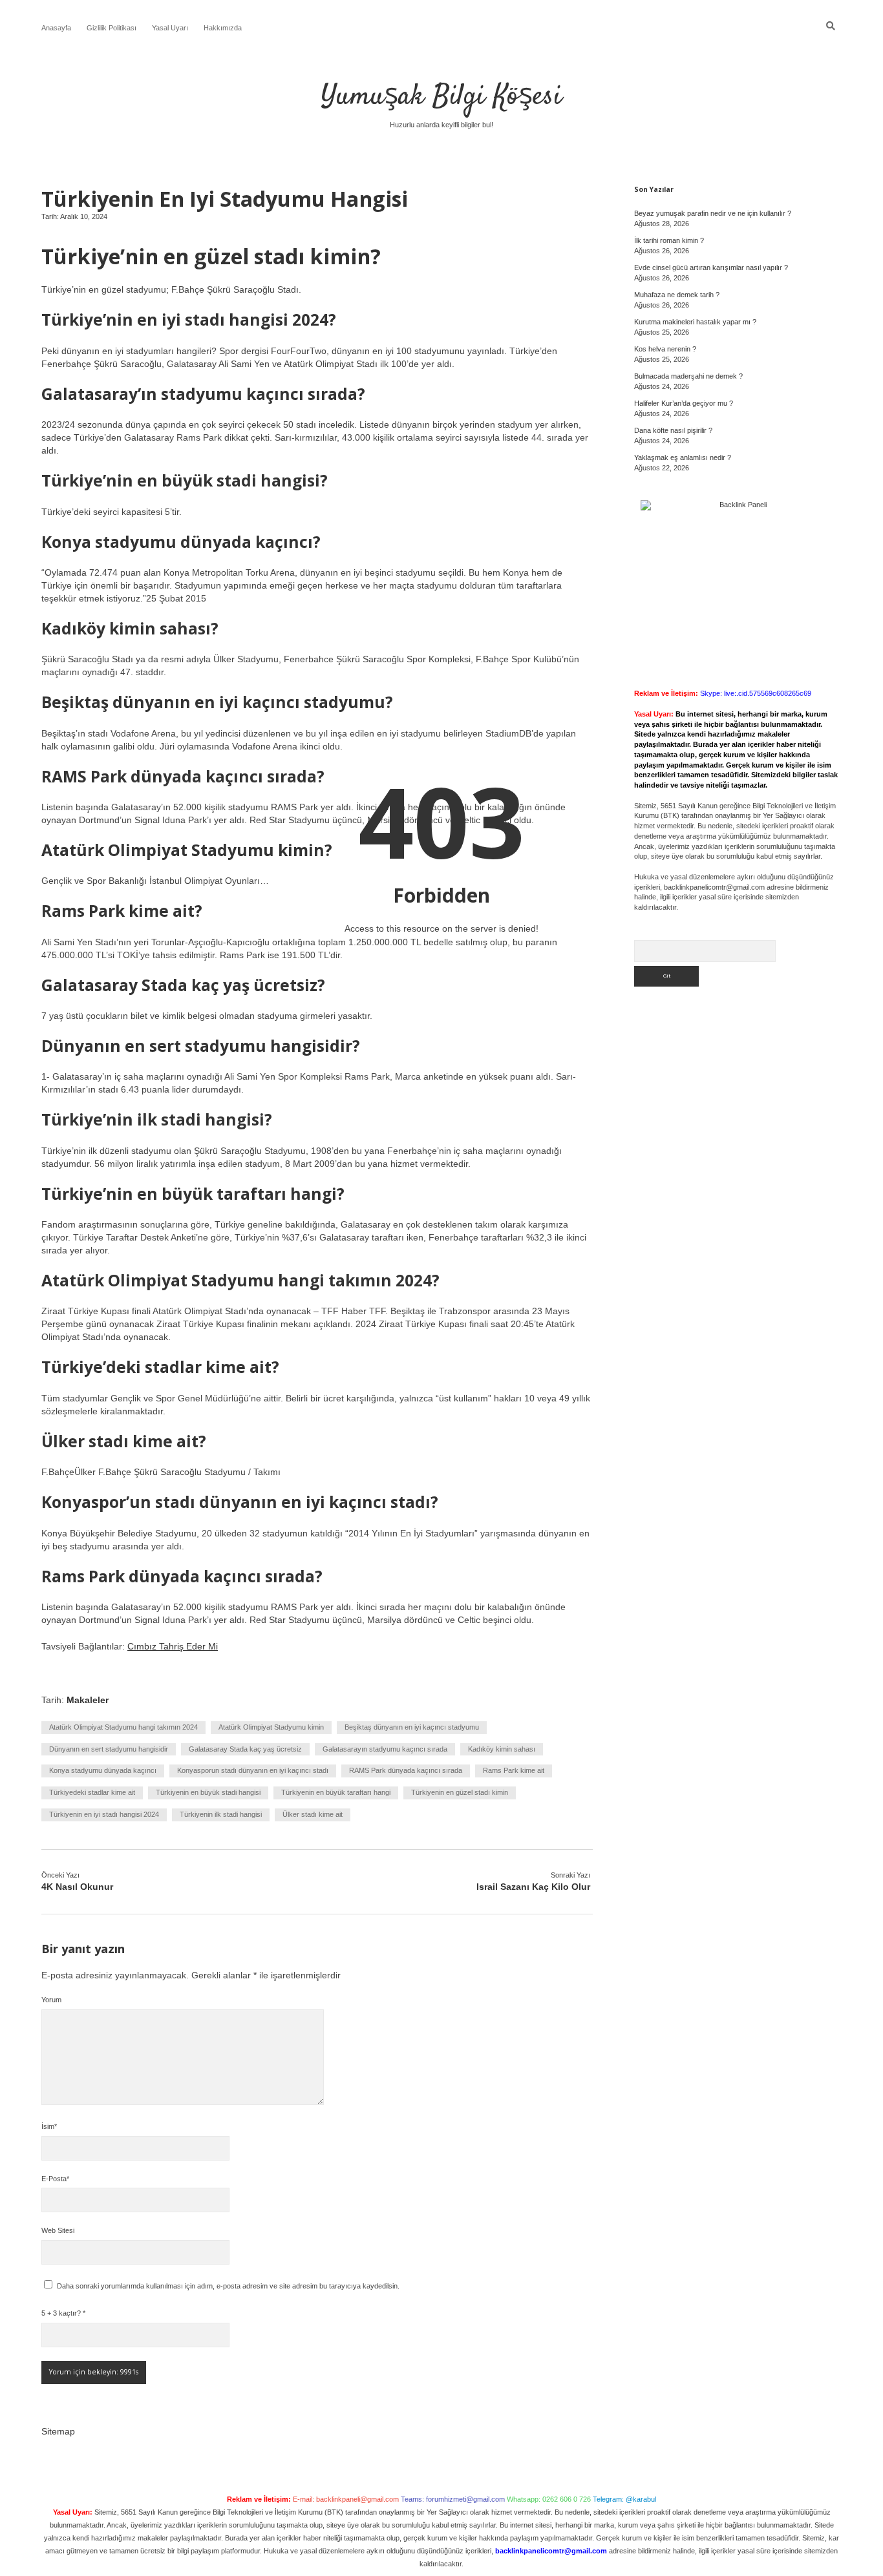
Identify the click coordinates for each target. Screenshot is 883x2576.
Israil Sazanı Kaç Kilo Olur (533, 1887)
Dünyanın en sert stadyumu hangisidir (109, 1749)
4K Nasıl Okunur (77, 1887)
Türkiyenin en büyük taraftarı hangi (336, 1792)
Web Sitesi (58, 2230)
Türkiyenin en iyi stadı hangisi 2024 (104, 1814)
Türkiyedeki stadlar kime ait (92, 1792)
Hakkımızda (223, 28)
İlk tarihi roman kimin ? (669, 240)
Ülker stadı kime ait (313, 1814)
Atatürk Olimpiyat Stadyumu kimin (271, 1727)
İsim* (49, 2126)
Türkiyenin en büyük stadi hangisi (208, 1792)
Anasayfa (56, 28)
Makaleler (88, 1700)
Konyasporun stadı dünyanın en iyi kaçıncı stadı (253, 1770)
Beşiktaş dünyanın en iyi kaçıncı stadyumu (412, 1727)
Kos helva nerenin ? (665, 349)
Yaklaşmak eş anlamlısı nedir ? (683, 457)
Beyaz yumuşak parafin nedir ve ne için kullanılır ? (713, 213)
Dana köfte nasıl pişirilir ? (673, 430)
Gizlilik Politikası (112, 28)
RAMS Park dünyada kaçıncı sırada (406, 1770)
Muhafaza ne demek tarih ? (677, 295)
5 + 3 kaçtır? (63, 2313)
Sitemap (58, 2431)
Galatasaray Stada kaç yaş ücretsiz (245, 1749)
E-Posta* (55, 2179)
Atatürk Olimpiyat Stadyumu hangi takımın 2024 (123, 1727)
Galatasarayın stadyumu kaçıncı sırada (385, 1749)
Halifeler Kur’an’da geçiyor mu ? (684, 403)
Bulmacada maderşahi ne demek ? (688, 376)
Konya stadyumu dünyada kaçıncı (103, 1770)
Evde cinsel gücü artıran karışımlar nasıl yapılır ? (711, 267)
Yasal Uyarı (170, 28)
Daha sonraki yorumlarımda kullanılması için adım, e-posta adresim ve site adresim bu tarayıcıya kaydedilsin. (228, 2286)
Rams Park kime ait (514, 1770)
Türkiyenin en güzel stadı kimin (460, 1792)
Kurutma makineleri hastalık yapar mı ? (695, 322)
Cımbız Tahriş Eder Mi (173, 1646)
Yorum (51, 2000)
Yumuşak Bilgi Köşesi (441, 97)
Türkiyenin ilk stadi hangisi (221, 1814)
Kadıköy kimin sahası (502, 1749)
